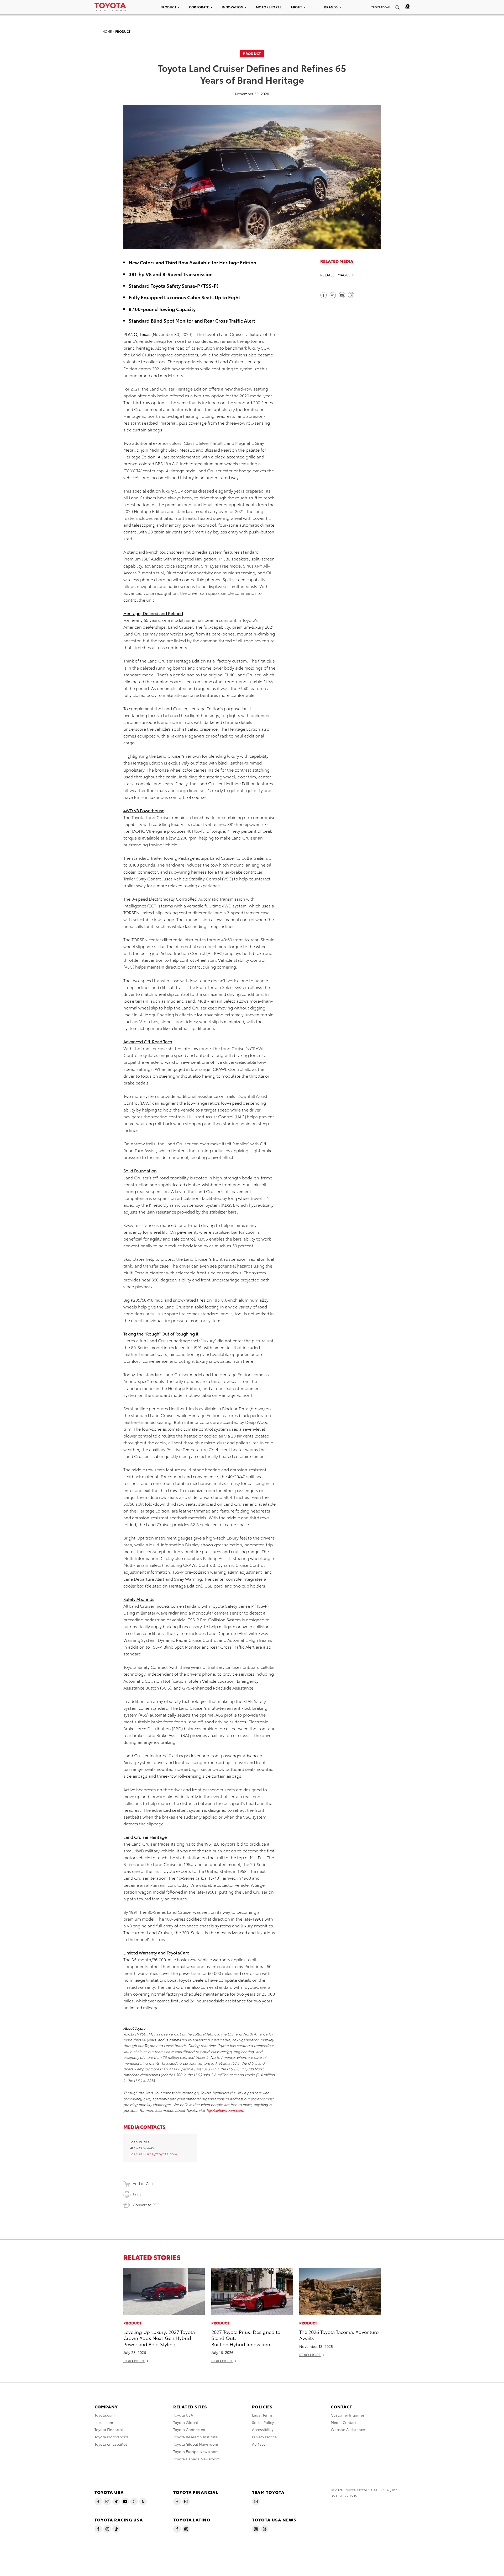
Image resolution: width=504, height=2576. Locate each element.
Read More (134, 2361)
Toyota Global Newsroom (196, 2444)
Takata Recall (381, 7)
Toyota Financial (109, 2429)
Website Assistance (348, 2429)
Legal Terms (262, 2415)
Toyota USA (183, 2415)
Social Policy (263, 2422)
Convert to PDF (146, 2205)
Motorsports (269, 7)
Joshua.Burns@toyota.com (153, 2154)
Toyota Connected (189, 2429)
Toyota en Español (111, 2444)
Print (137, 2194)
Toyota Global (186, 2422)
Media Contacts (345, 2422)
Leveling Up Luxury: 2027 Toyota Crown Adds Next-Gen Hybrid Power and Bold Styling (159, 2338)
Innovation (233, 7)
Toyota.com (105, 2415)
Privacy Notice (264, 2437)
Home (107, 31)
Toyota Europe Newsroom (196, 2451)
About (296, 7)
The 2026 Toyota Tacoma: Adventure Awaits (339, 2335)
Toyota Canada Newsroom (196, 2459)
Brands (331, 7)
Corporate (199, 7)
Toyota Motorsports (112, 2437)
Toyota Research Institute (195, 2437)
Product (169, 7)
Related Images (335, 275)
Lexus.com (104, 2422)
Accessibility (263, 2429)
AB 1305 (259, 2444)
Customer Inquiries (348, 2415)
